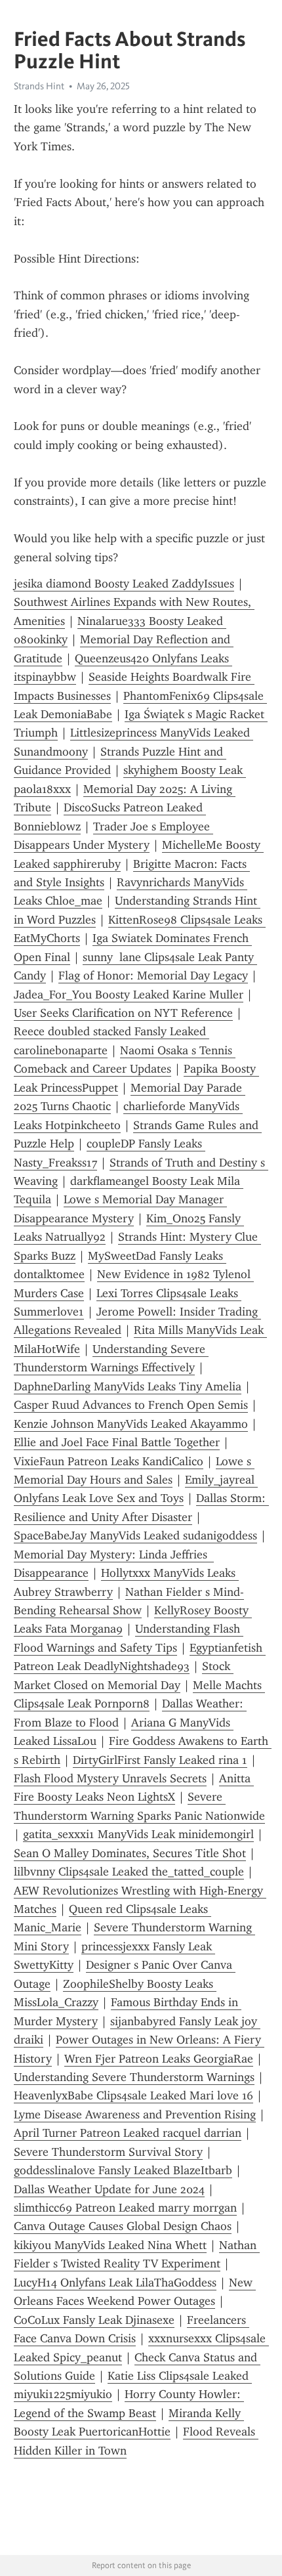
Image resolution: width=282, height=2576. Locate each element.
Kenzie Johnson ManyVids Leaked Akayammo (131, 1424)
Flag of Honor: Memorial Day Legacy (153, 976)
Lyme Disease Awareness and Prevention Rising (135, 2114)
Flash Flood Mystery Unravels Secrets (110, 1778)
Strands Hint (39, 86)
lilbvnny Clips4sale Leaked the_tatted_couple (129, 1872)
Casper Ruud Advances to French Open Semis (131, 1405)
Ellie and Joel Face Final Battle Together (117, 1442)
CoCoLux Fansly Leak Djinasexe (94, 2320)
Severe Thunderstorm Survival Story (108, 2152)
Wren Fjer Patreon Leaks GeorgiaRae (159, 2059)
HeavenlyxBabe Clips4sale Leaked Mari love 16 (133, 2095)
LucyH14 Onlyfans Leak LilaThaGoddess (115, 2283)
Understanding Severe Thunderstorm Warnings (134, 2077)
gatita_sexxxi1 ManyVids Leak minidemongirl (138, 1834)
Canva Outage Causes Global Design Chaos (123, 2226)
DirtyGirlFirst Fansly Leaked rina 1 (160, 1760)
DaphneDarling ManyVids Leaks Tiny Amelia (128, 1386)
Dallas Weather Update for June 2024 (109, 2189)
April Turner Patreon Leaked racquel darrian (128, 2133)
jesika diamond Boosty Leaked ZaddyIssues (124, 584)
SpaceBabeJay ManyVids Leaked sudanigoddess (135, 1535)
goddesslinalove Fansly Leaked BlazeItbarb (123, 2170)
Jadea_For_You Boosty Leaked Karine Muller (129, 995)
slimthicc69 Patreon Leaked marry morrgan (125, 2208)
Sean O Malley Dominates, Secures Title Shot (130, 1853)
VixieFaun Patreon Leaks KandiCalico (109, 1461)
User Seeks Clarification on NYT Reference (123, 1013)
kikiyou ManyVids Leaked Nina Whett (110, 2245)
